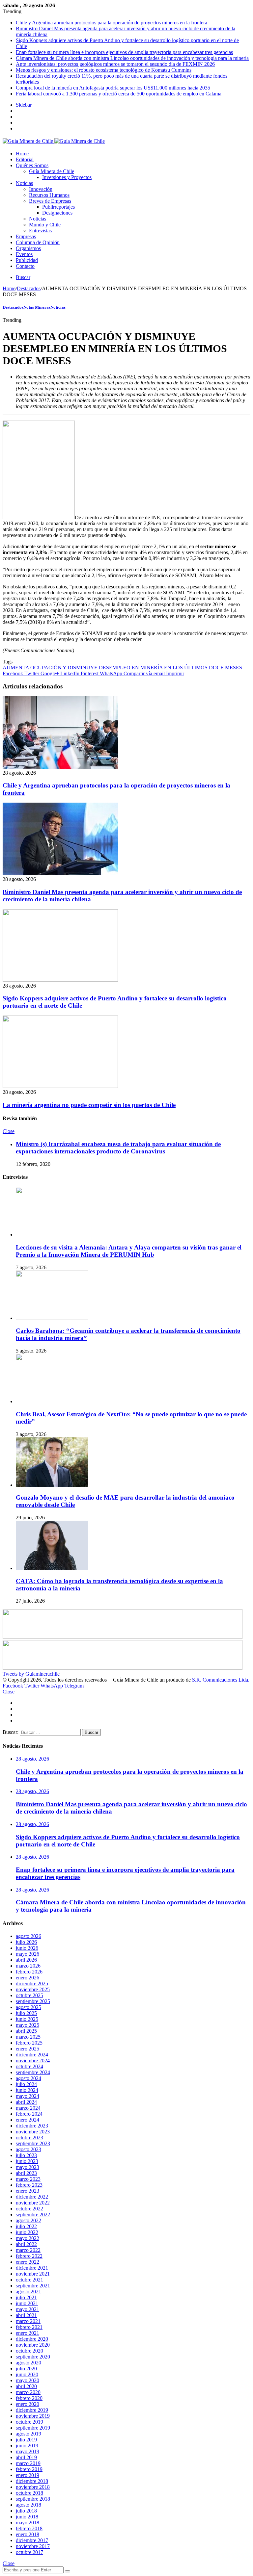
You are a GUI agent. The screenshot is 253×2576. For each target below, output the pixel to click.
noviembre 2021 (33, 2274)
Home (22, 154)
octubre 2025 (29, 1995)
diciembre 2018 (32, 2481)
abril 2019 (26, 2457)
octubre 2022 (29, 2209)
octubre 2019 (29, 2422)
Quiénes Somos (32, 165)
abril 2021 (26, 2315)
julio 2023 (26, 2155)
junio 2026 (27, 1948)
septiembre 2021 (33, 2286)
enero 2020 (28, 2404)
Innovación (41, 189)
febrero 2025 (29, 2043)
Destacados (29, 288)
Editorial (25, 159)
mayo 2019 (28, 2451)
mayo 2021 (28, 2309)
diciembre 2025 (32, 1984)
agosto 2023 (28, 2149)
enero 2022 (28, 2262)
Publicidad (27, 260)
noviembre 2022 (33, 2203)
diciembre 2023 (32, 2126)
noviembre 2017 (33, 2546)
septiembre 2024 (33, 2072)
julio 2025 (26, 2013)
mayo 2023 (28, 2167)
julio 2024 (26, 2084)
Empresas (26, 236)
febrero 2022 (29, 2256)
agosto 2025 (28, 2007)
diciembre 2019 (32, 2410)
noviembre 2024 (33, 2061)
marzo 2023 (28, 2179)
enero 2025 (28, 2049)
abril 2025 (26, 2031)
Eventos (24, 254)
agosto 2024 (28, 2078)
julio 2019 (26, 2440)
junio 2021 (27, 2303)
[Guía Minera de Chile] (54, 141)
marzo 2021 (28, 2321)
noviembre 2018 (33, 2487)
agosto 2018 (28, 2505)
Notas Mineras (37, 307)
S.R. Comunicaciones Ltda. (221, 1680)
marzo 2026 (28, 1966)
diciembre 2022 (32, 2197)
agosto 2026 (28, 1936)
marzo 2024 (28, 2108)
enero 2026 (28, 1978)
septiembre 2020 (33, 2357)
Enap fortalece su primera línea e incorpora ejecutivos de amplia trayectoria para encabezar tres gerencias (124, 52)
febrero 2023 (29, 2185)
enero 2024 (28, 2120)
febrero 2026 (29, 1972)
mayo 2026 (28, 1954)
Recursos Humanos (49, 195)
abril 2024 (26, 2102)
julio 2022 (26, 2226)
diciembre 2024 (32, 2055)
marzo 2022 (28, 2250)
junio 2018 (27, 2517)
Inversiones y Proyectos (67, 177)
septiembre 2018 (33, 2499)
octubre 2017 (29, 2552)
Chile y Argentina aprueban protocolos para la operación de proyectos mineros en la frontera (112, 23)
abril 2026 (26, 1960)
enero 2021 (28, 2333)
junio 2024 (27, 2090)
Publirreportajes (58, 207)
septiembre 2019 (33, 2428)
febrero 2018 (29, 2528)
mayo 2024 (28, 2096)
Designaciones (57, 213)
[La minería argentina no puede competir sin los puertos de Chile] (60, 1086)
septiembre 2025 (33, 2001)
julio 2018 (26, 2511)
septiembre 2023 (33, 2143)
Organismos (28, 248)
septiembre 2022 (33, 2215)
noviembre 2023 (33, 2132)
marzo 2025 (28, 2037)
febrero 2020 (29, 2398)
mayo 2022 (28, 2238)
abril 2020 (26, 2386)
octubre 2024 (29, 2066)
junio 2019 (27, 2446)
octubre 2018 (29, 2493)
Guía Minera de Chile (52, 171)
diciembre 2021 (32, 2268)
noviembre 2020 (33, 2345)
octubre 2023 (29, 2138)
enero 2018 (28, 2534)
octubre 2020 (29, 2351)
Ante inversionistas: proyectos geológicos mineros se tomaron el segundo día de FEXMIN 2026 (115, 64)
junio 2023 (27, 2161)
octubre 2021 (29, 2280)
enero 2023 (28, 2191)
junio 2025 (27, 2019)
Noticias (24, 183)
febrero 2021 (29, 2327)
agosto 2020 (28, 2363)
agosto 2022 (28, 2220)
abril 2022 (26, 2244)
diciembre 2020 (32, 2339)
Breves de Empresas (50, 201)
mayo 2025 (28, 2025)
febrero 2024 (29, 2114)
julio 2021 (26, 2297)
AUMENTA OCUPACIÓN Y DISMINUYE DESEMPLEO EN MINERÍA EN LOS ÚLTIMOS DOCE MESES (122, 668)
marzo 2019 (28, 2463)
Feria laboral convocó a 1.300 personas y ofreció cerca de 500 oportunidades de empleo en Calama (119, 94)
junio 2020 (27, 2374)
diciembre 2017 (32, 2540)
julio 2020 (26, 2369)
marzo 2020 (28, 2392)
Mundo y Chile (45, 225)
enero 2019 (28, 2475)
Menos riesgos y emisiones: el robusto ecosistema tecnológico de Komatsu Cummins (104, 70)
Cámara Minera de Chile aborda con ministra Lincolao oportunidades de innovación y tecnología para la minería (132, 58)
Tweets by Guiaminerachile (31, 1674)
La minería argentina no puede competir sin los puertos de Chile (89, 1105)
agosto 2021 (28, 2292)
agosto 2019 (28, 2434)
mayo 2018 (28, 2523)
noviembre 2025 (33, 1989)
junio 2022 (27, 2232)
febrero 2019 (29, 2469)
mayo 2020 (28, 2380)
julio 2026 (26, 1942)
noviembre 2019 (33, 2416)
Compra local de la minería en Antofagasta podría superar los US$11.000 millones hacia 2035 (113, 88)
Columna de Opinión (38, 242)
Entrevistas (40, 231)
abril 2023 (26, 2173)
